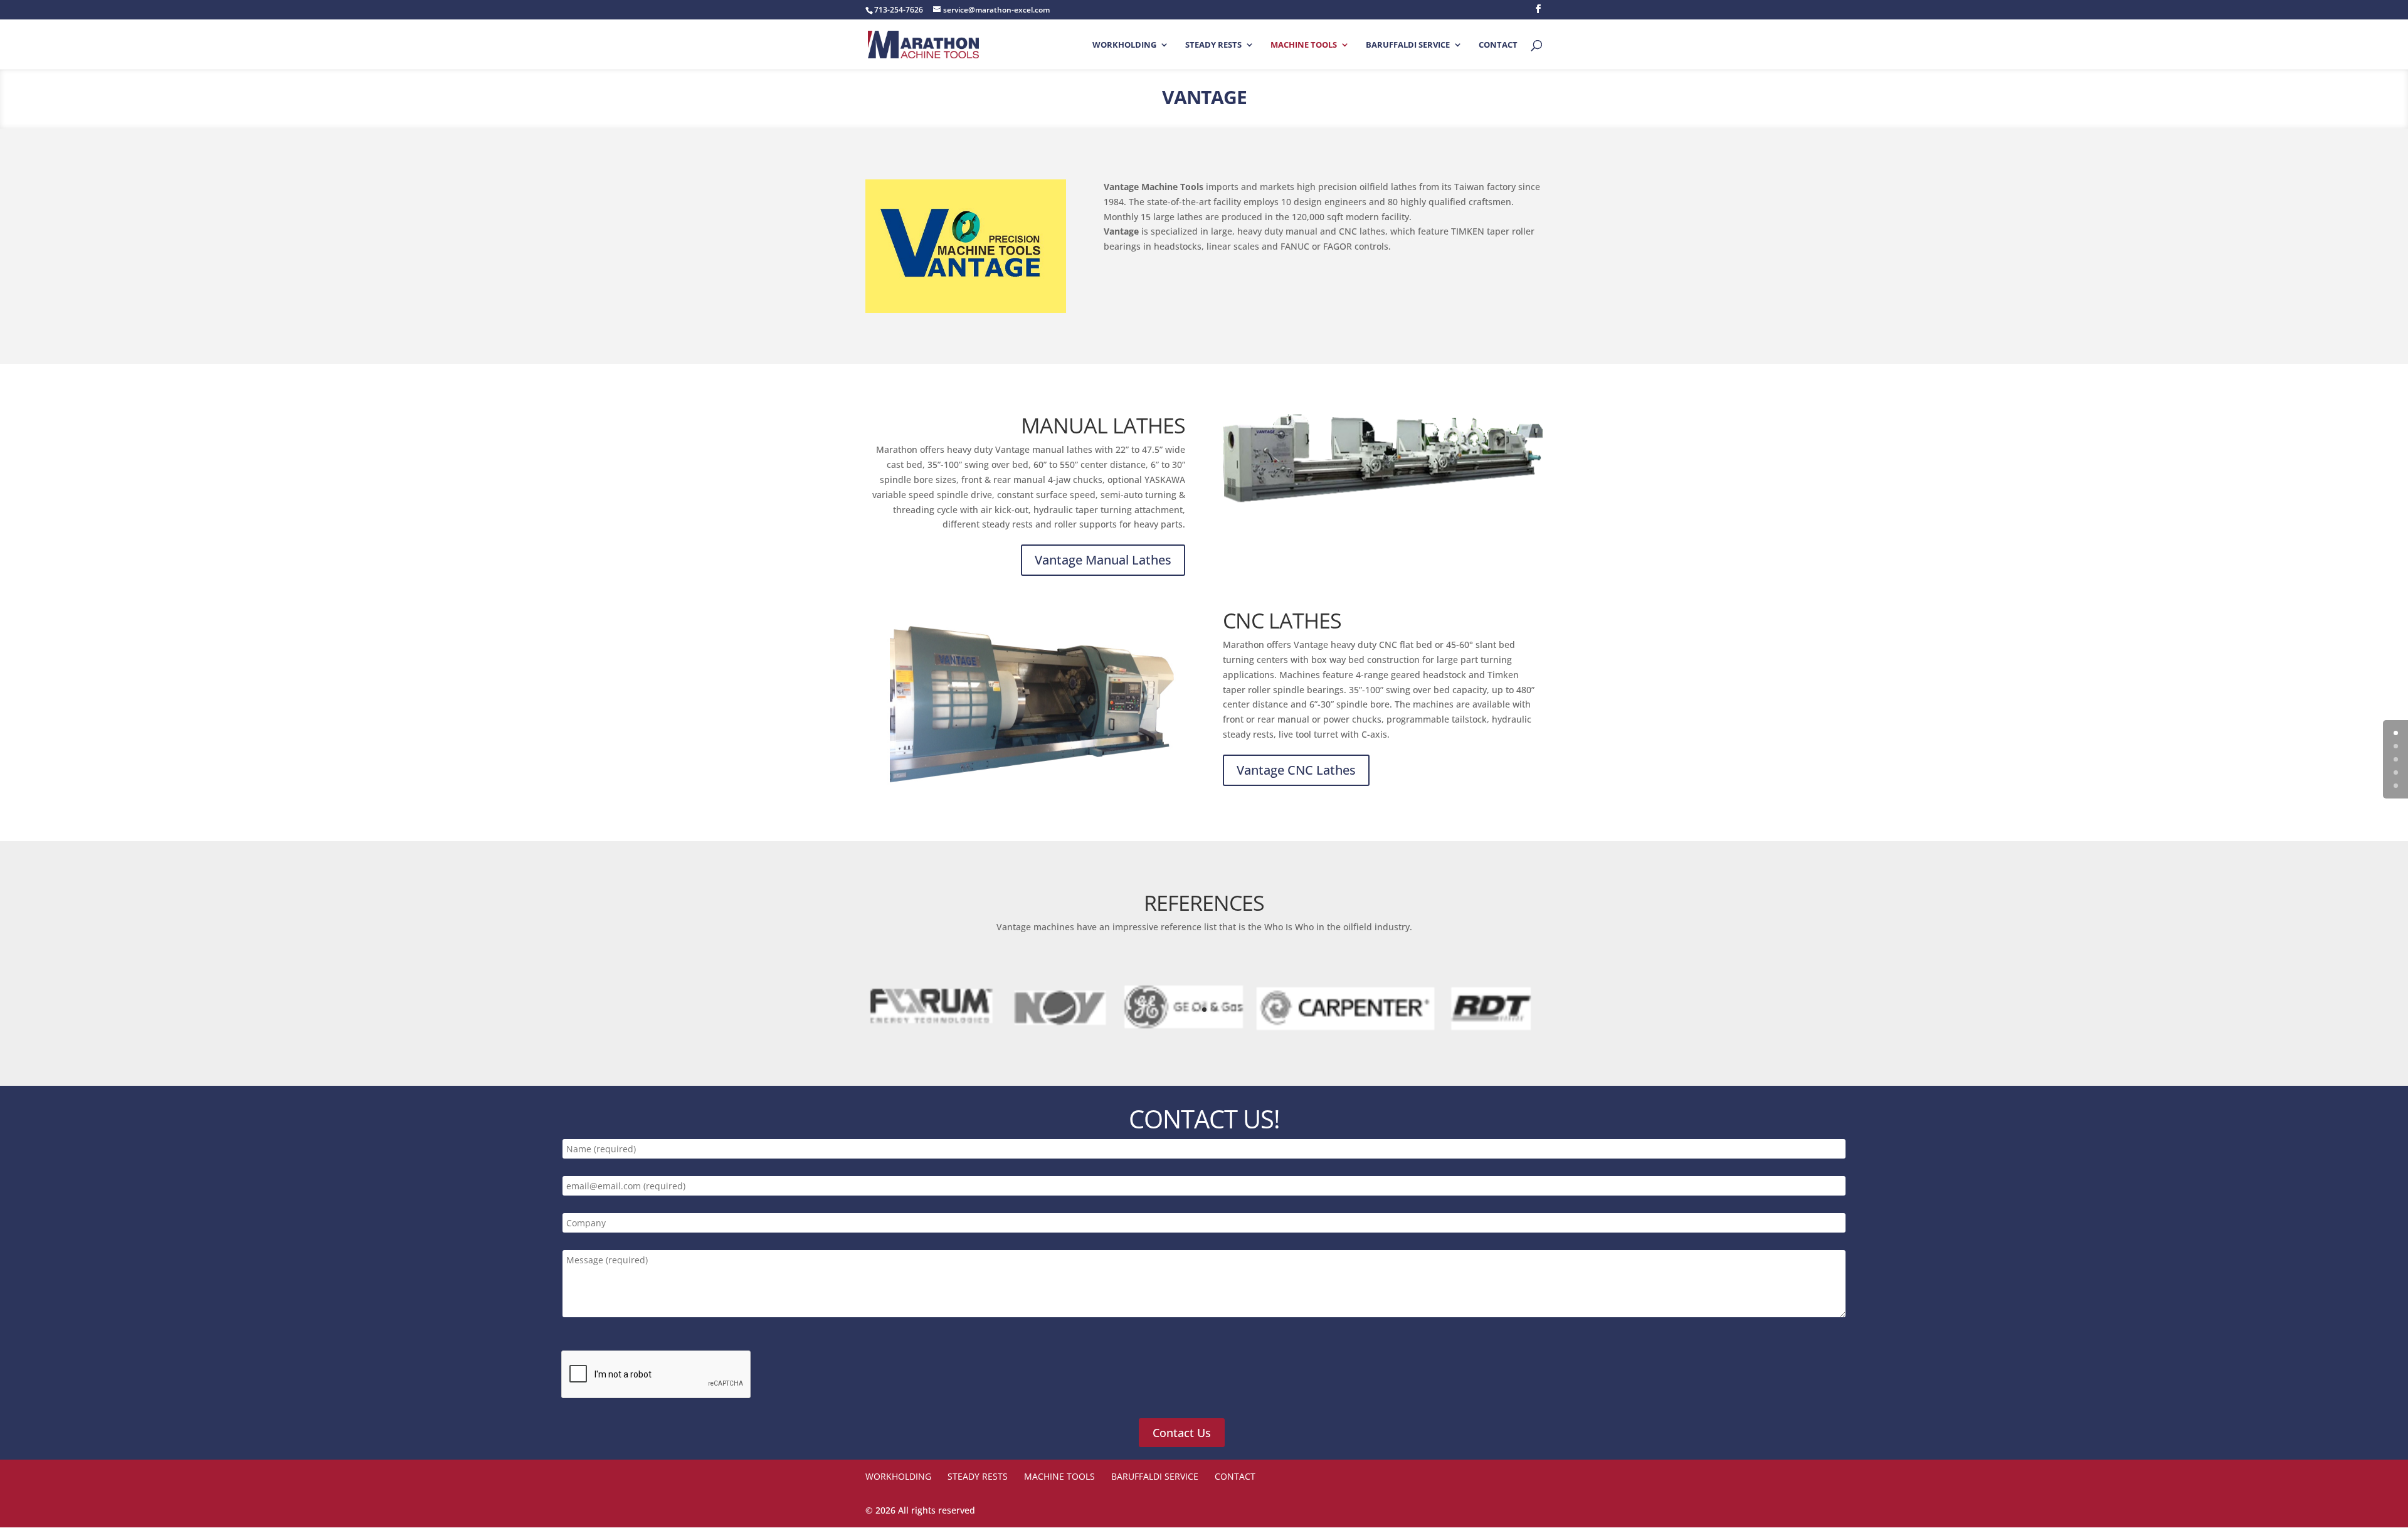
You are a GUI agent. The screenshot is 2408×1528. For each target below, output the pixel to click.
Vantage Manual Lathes (1103, 560)
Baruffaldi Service (1408, 45)
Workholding (1124, 45)
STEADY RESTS (1213, 45)
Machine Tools (1304, 45)
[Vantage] (1383, 458)
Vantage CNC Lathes (1296, 770)
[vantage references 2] (1204, 1032)
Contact (1498, 45)
